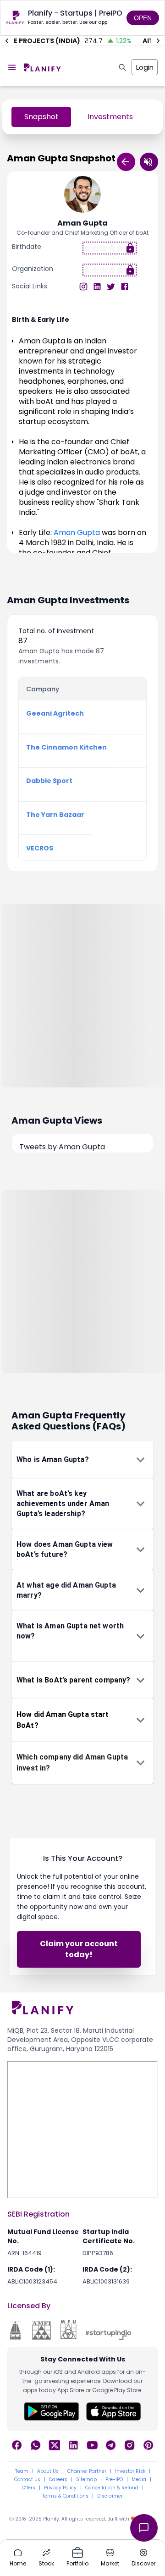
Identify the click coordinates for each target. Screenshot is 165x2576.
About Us (48, 2471)
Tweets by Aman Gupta (62, 1147)
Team (22, 2471)
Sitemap (86, 2480)
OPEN (143, 18)
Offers (29, 2488)
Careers (58, 2480)
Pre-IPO (114, 2480)
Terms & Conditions (65, 2496)
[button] (82, 1460)
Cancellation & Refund (112, 2488)
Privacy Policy (60, 2488)
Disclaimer (110, 2496)
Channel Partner (87, 2471)
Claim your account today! (79, 1949)
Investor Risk (130, 2471)
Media (139, 2480)
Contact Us (27, 2480)
